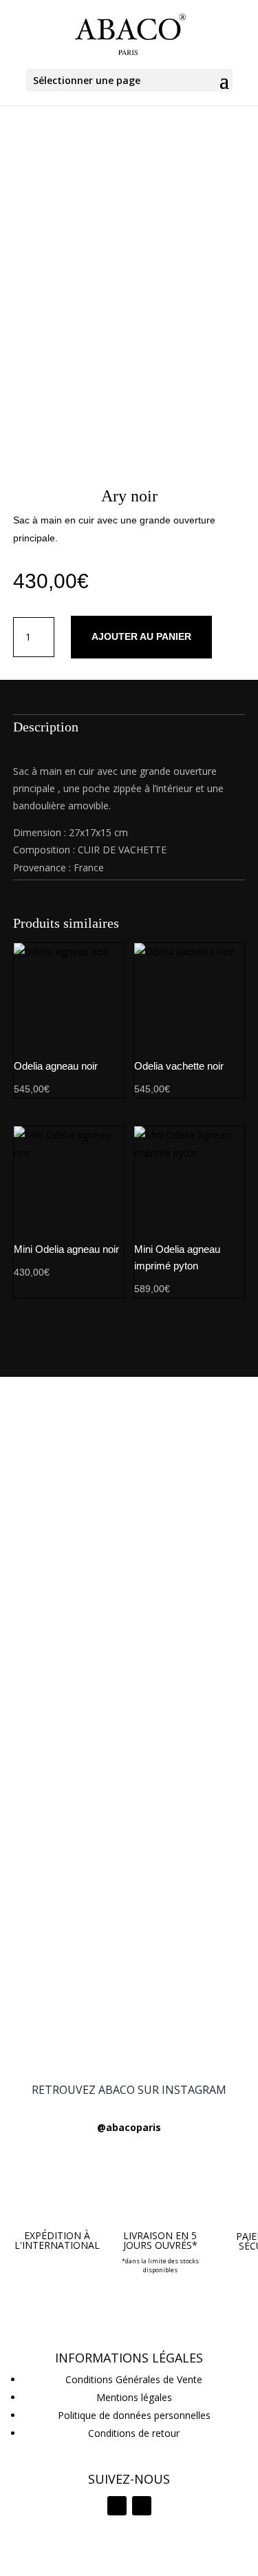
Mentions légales (134, 2397)
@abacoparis (129, 2127)
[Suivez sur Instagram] (117, 2506)
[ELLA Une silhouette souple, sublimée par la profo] (129, 2014)
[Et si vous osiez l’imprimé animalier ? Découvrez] (129, 1438)
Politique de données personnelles (134, 2415)
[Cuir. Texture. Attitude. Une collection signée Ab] (129, 1949)
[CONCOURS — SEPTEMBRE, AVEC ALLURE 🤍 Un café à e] (129, 1642)
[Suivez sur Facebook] (142, 2506)
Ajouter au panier (141, 636)
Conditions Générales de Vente (134, 2379)
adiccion (54, 2558)
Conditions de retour (134, 2433)
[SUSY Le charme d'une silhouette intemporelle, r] (129, 1837)
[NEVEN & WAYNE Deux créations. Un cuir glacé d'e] (129, 1893)
